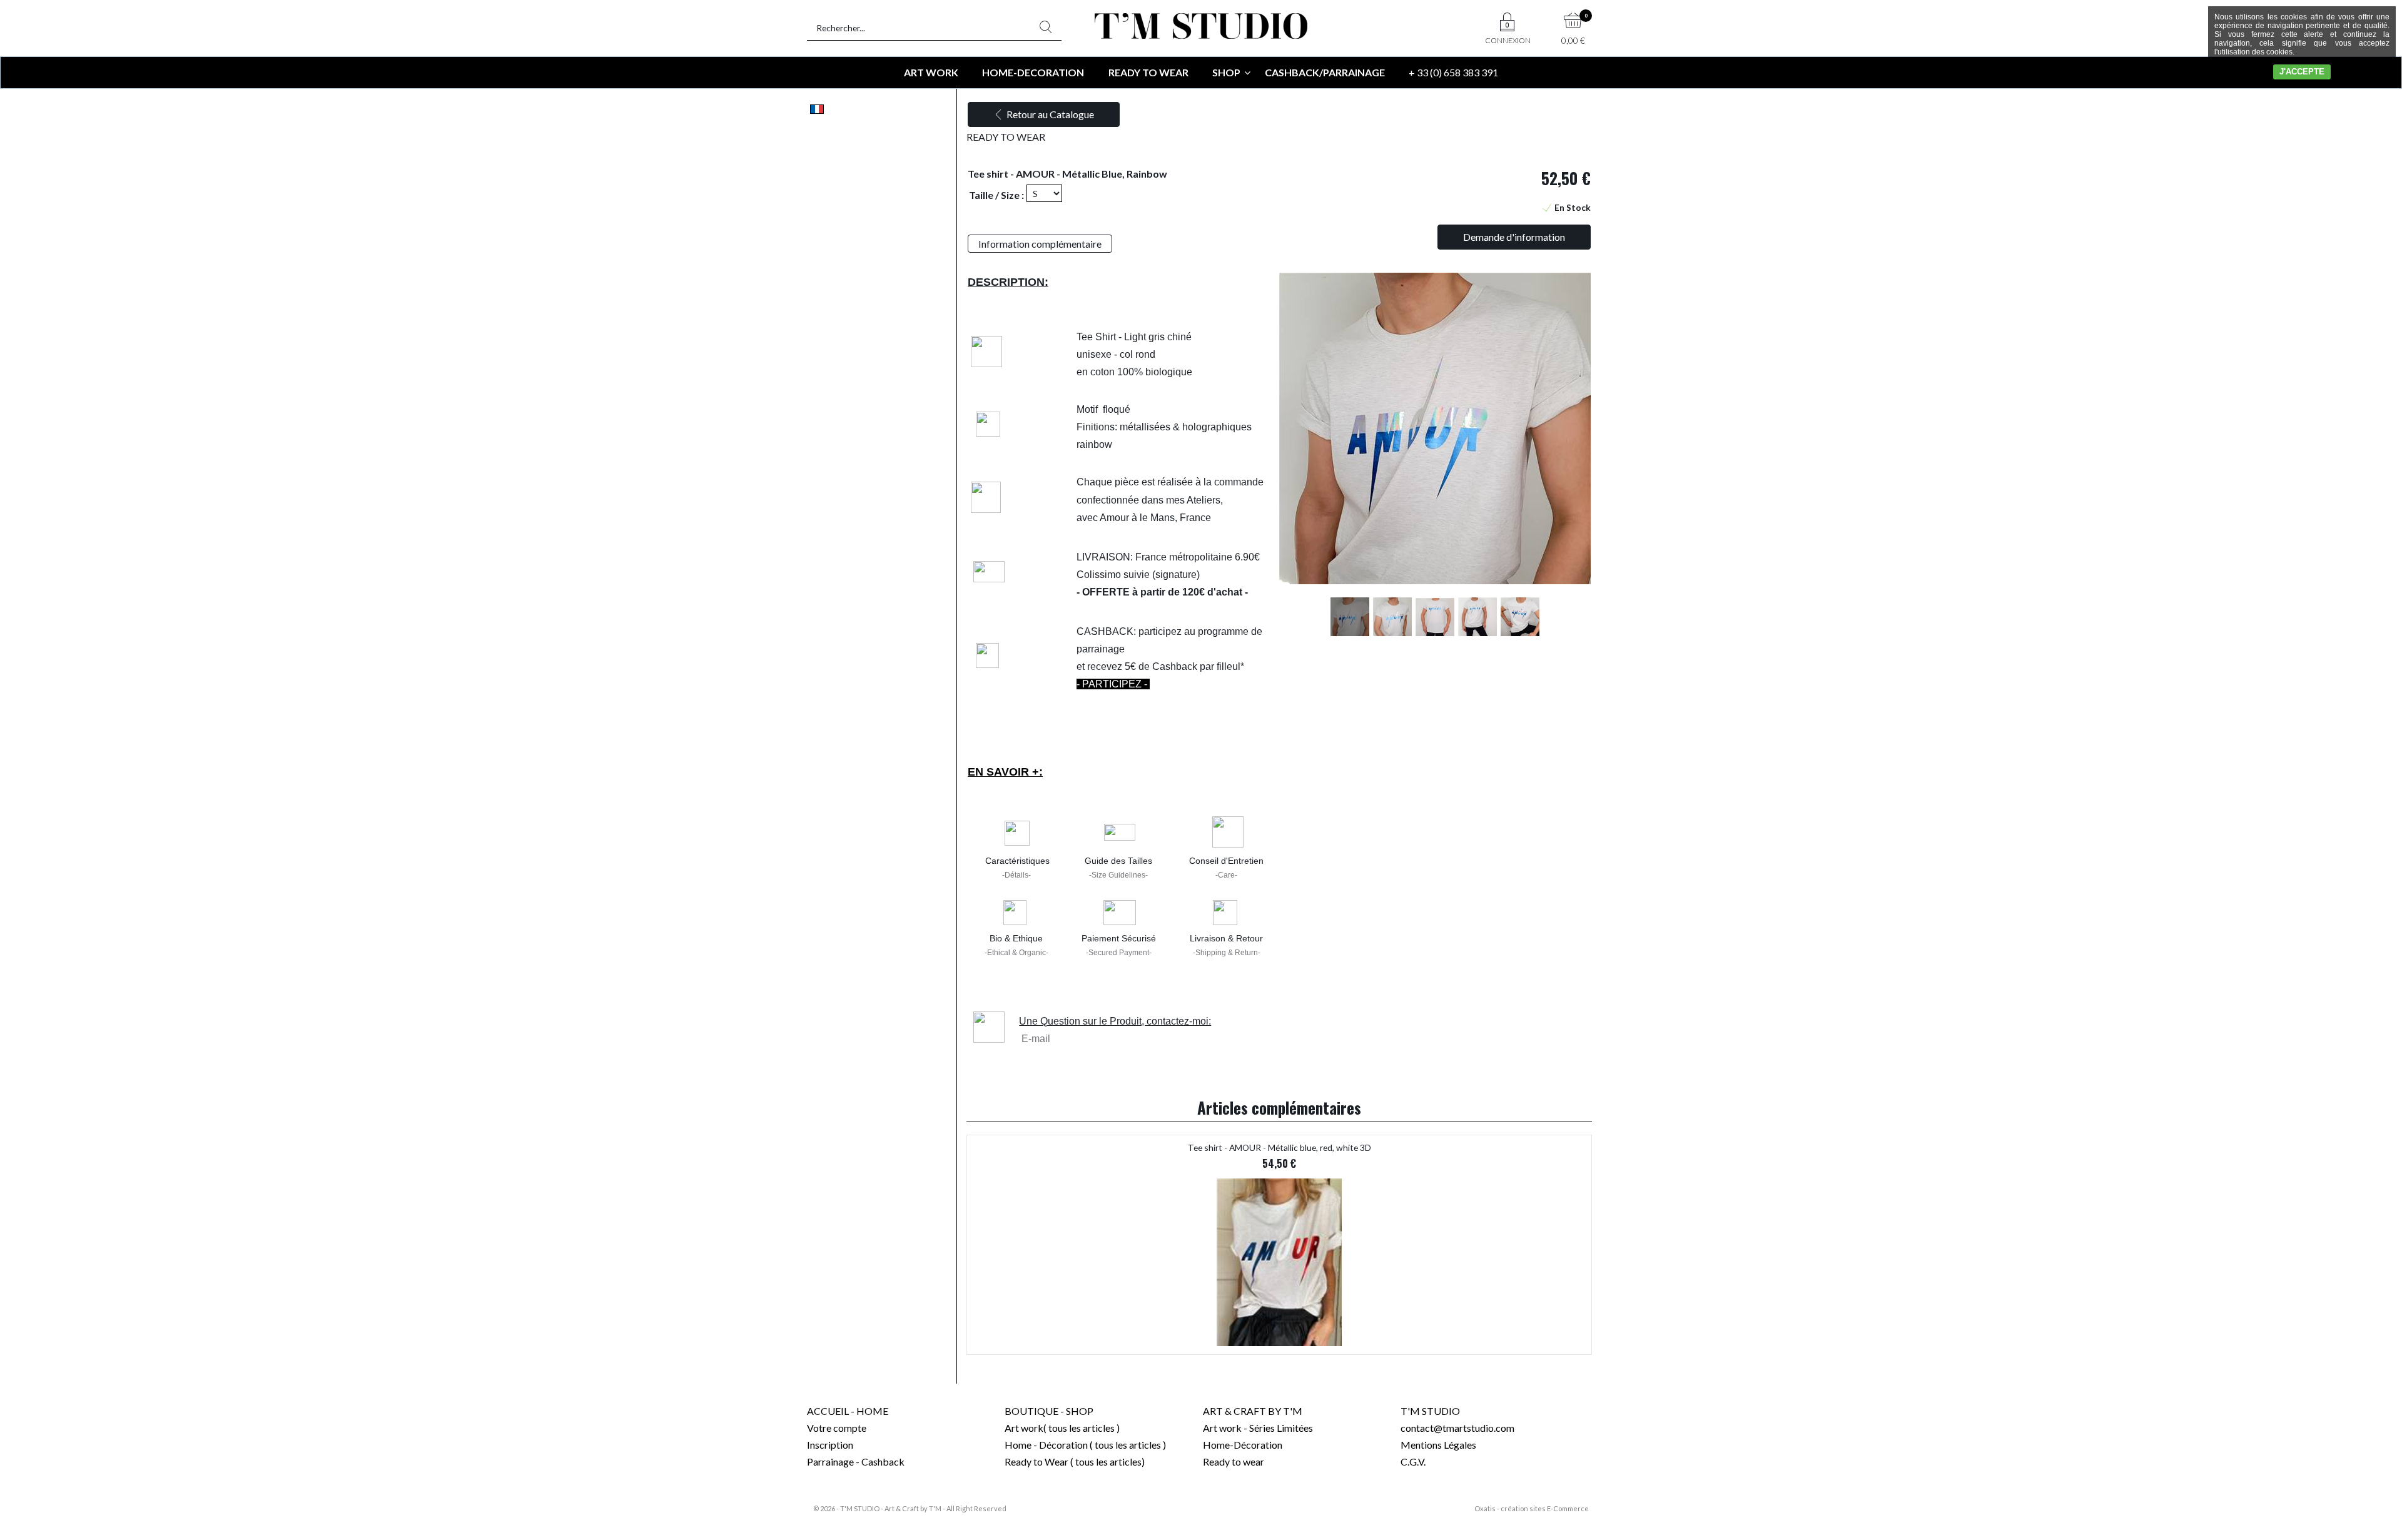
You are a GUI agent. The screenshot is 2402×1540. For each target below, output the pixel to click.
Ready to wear (1234, 1461)
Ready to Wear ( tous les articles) (1075, 1461)
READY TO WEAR (1148, 72)
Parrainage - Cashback (856, 1461)
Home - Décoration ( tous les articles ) (1085, 1445)
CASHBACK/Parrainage (1325, 72)
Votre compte (837, 1428)
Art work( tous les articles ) (1062, 1428)
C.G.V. (1413, 1461)
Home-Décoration (1243, 1445)
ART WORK (931, 72)
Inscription (830, 1445)
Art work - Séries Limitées (1258, 1428)
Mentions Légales (1438, 1445)
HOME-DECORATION (1033, 72)
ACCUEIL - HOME (848, 1411)
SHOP (1226, 72)
